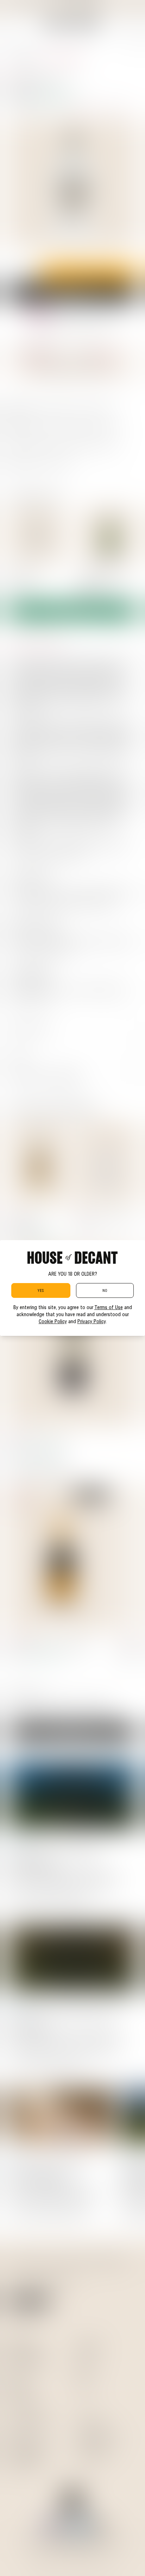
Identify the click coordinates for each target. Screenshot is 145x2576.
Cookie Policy (53, 1321)
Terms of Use (109, 1307)
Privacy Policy (92, 1321)
